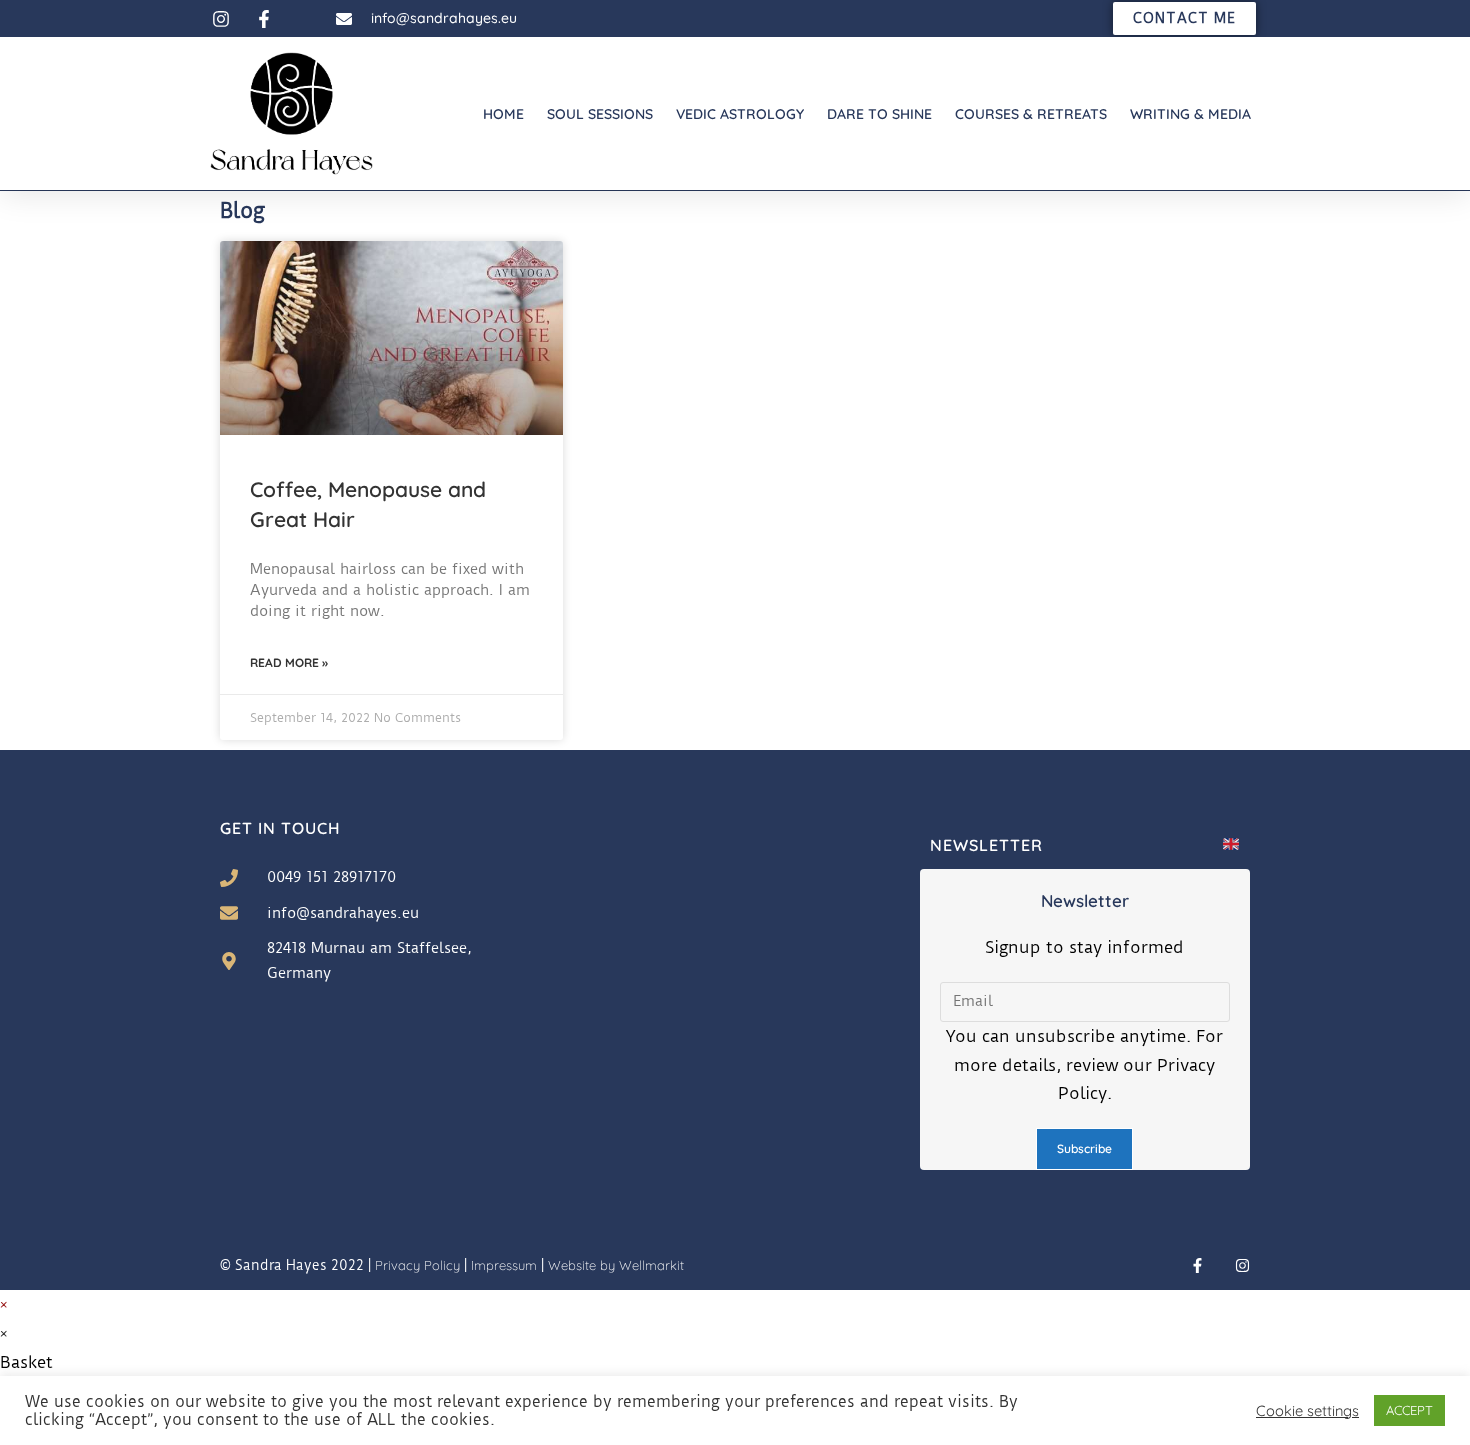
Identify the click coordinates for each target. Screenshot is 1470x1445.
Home (503, 114)
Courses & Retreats (1031, 114)
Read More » (289, 662)
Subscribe (1084, 1148)
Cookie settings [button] (1307, 1411)
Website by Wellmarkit (616, 1265)
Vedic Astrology (740, 114)
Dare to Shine (879, 114)
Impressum (504, 1265)
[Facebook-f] (1197, 1265)
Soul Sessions (600, 114)
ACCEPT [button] (1409, 1410)
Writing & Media (1190, 114)
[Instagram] (1242, 1265)
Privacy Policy (417, 1265)
